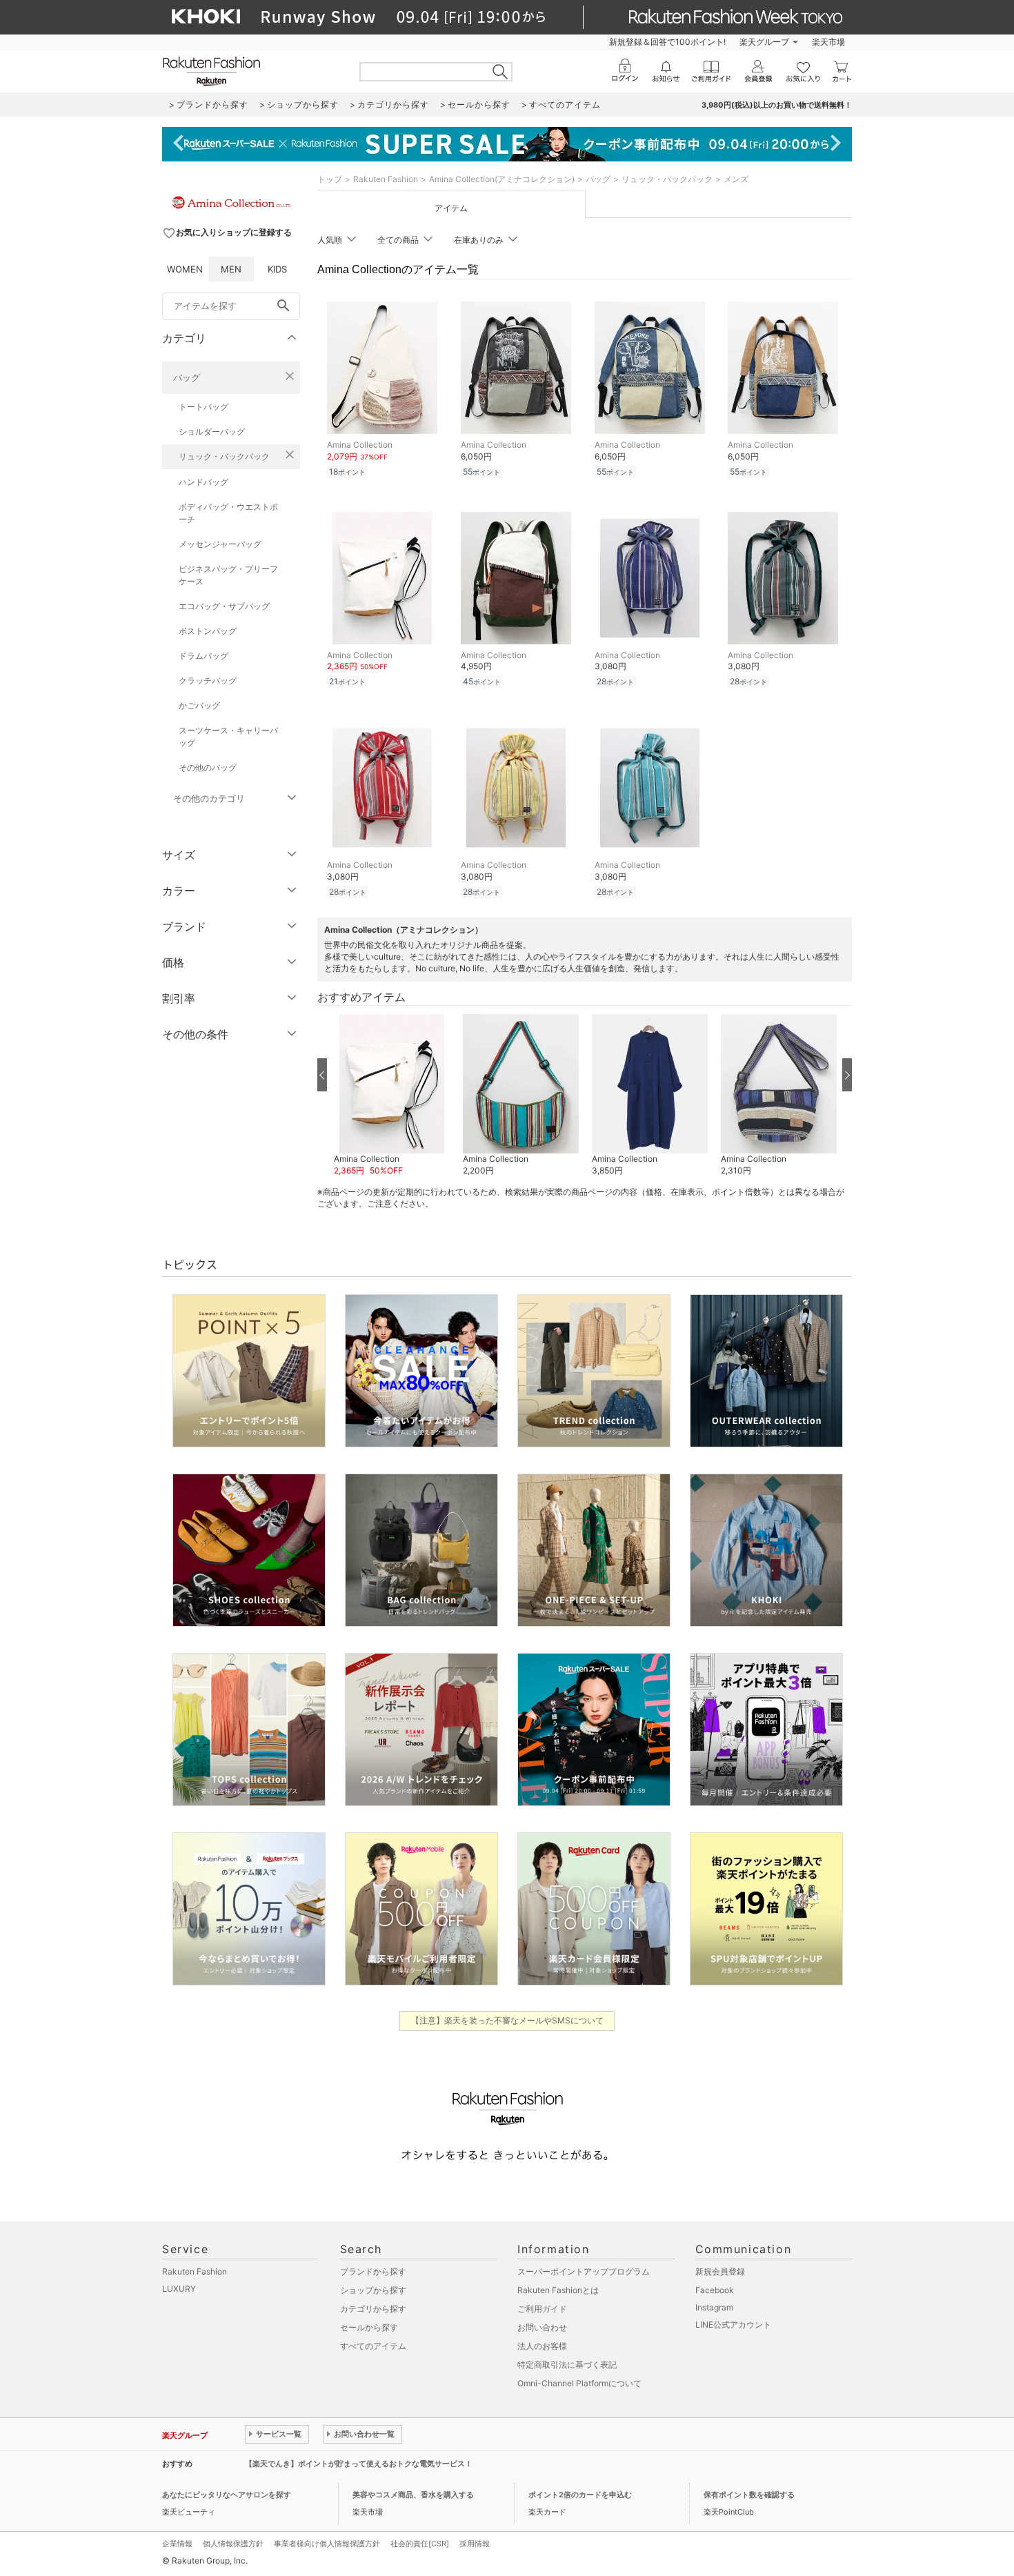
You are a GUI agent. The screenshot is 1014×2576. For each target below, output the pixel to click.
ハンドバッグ (203, 482)
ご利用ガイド (542, 2309)
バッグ (187, 377)
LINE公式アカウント (733, 2325)
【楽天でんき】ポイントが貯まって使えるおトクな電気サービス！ (359, 2464)
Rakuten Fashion (386, 179)
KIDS (277, 269)
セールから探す (369, 2327)
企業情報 (177, 2544)
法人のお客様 (542, 2346)
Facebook (715, 2290)
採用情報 (475, 2544)
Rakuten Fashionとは (558, 2290)
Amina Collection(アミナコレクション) (502, 179)
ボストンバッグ (208, 631)
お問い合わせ (542, 2327)
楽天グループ (764, 42)
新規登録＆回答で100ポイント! (667, 42)
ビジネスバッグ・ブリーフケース (228, 575)
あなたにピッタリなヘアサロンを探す (227, 2495)
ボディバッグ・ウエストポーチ (228, 513)
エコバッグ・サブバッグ (224, 606)
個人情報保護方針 (233, 2544)
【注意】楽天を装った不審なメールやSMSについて (507, 2020)
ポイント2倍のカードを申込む (580, 2495)
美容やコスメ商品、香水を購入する (413, 2495)
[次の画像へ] (847, 1075)
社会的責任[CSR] (420, 2544)
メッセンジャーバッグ (220, 544)
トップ (330, 179)
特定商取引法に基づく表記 (567, 2365)
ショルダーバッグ (212, 432)
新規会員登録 (720, 2271)
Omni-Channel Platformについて (579, 2383)
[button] (391, 1096)
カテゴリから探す (373, 2309)
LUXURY (179, 2289)
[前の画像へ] (322, 1075)
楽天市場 (828, 42)
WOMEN (185, 269)
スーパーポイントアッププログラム (584, 2271)
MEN (231, 269)
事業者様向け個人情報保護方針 (327, 2544)
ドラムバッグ (203, 656)
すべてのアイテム (373, 2346)
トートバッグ (203, 407)
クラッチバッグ (208, 681)
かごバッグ (199, 705)
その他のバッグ (208, 767)
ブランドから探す (373, 2271)
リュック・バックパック (224, 456)
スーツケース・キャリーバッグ (228, 736)
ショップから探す (373, 2290)
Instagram (714, 2307)
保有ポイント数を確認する (749, 2495)
